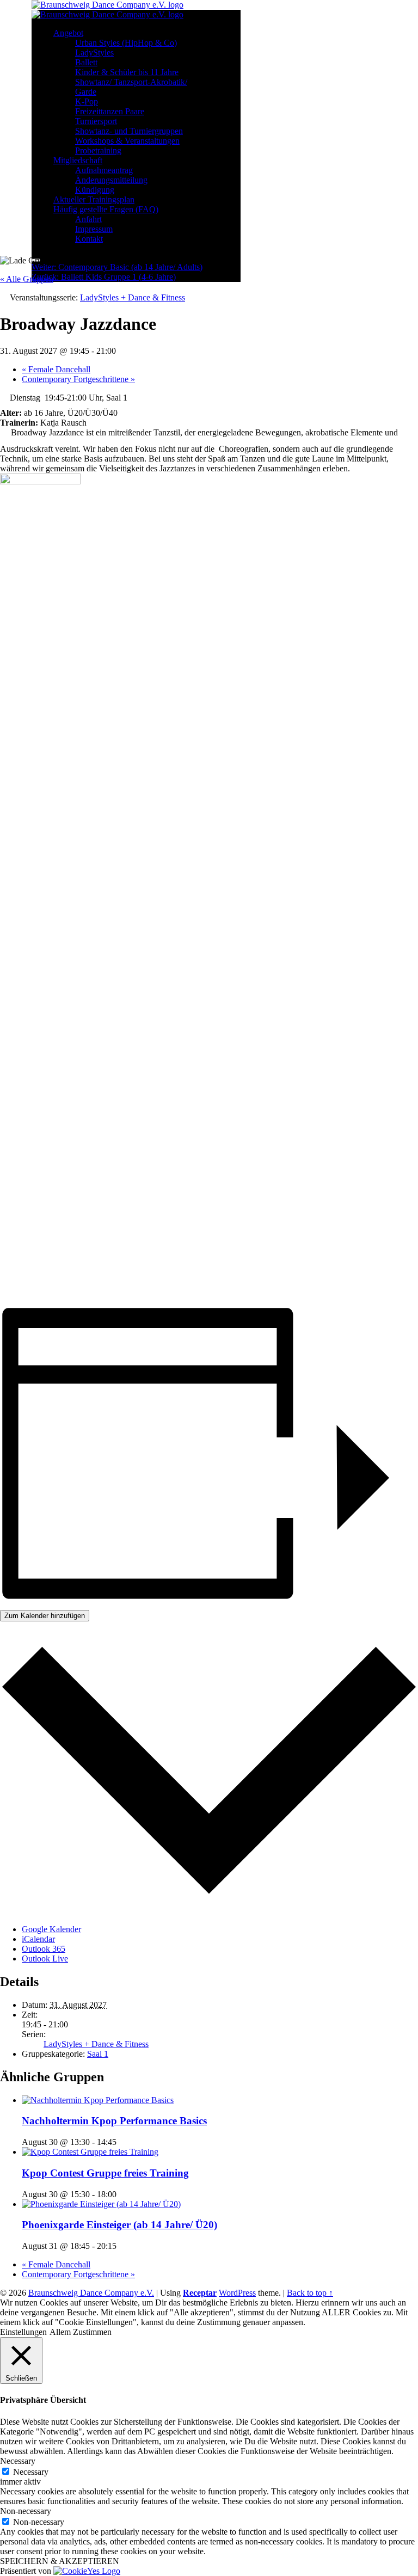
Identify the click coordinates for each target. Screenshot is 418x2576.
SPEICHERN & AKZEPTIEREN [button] (60, 2561)
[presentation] (98, 2100)
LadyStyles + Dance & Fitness (96, 2044)
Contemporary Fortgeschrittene (78, 379)
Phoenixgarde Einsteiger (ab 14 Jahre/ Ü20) (119, 2225)
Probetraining (98, 150)
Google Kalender (51, 1929)
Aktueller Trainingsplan (94, 199)
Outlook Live (45, 1959)
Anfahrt (88, 219)
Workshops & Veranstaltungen (127, 141)
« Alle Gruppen (27, 279)
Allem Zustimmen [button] (81, 2332)
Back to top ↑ (310, 2293)
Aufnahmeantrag (104, 170)
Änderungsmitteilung (111, 180)
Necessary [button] (18, 2461)
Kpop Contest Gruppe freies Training (105, 2173)
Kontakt (89, 239)
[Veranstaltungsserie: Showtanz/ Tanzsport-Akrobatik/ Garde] (122, 2246)
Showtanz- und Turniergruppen (129, 131)
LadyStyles (94, 53)
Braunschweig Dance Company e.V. (91, 2293)
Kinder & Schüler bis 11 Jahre (127, 72)
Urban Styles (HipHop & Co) (126, 43)
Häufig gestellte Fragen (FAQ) (106, 209)
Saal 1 (98, 2054)
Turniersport (96, 121)
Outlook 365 (44, 1949)
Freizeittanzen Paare (110, 111)
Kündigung (95, 190)
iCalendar (38, 1939)
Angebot (68, 33)
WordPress (237, 2293)
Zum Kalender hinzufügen (45, 1616)
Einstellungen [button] (23, 2332)
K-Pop (87, 102)
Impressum (94, 229)
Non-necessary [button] (26, 2511)
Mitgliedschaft (78, 160)
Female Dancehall (56, 369)
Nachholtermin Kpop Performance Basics (114, 2121)
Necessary (31, 2472)
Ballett (86, 62)
